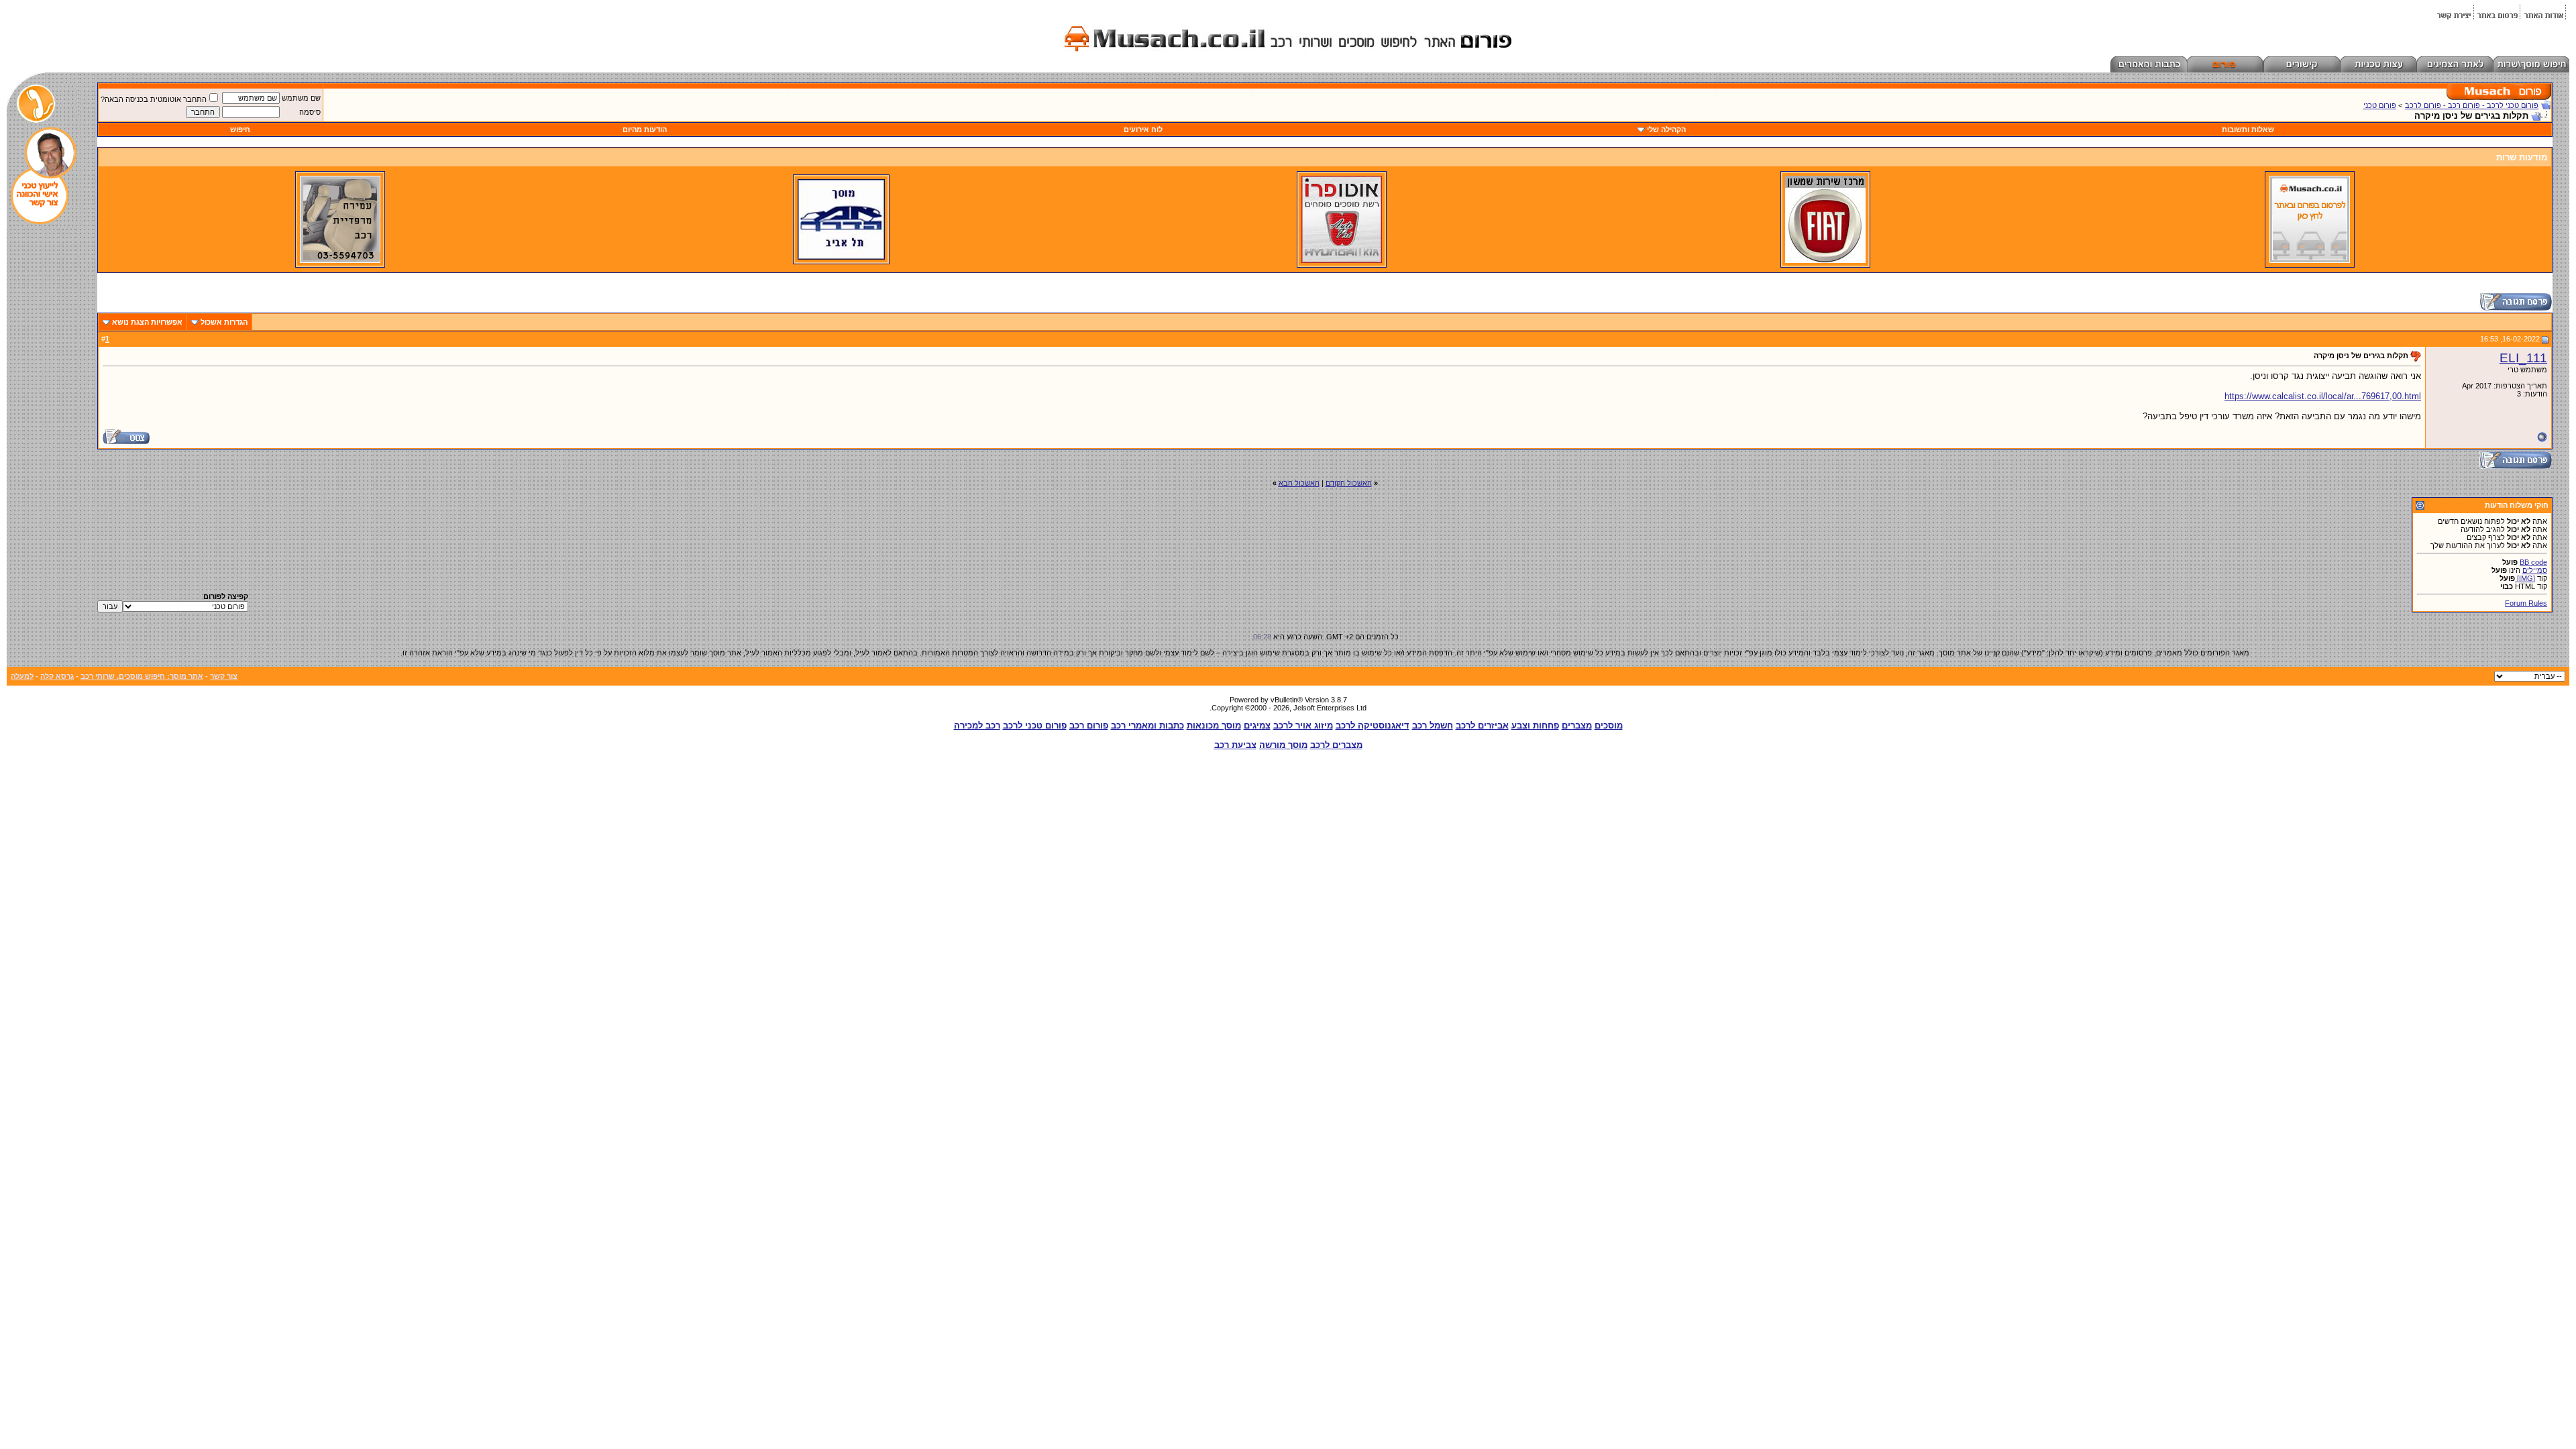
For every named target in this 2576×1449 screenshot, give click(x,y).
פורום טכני (2380, 105)
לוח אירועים (1143, 129)
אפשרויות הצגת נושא (147, 322)
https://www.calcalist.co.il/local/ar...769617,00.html (2323, 396)
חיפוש (240, 129)
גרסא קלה (57, 676)
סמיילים (2535, 570)
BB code (2533, 562)
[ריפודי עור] (340, 260)
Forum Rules (2526, 603)
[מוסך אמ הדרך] (841, 257)
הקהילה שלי (1666, 129)
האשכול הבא (1299, 483)
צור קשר (224, 676)
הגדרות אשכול (224, 322)
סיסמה (310, 112)
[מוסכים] (2310, 260)
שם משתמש (301, 98)
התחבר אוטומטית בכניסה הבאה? (154, 99)
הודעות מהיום (645, 129)
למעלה (22, 676)
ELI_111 (2523, 358)
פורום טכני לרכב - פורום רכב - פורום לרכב (2472, 105)
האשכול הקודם (1349, 483)
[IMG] (2525, 578)
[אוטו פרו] (1342, 260)
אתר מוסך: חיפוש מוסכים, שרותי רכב (142, 676)
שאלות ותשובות (2248, 129)
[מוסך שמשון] (1825, 260)
